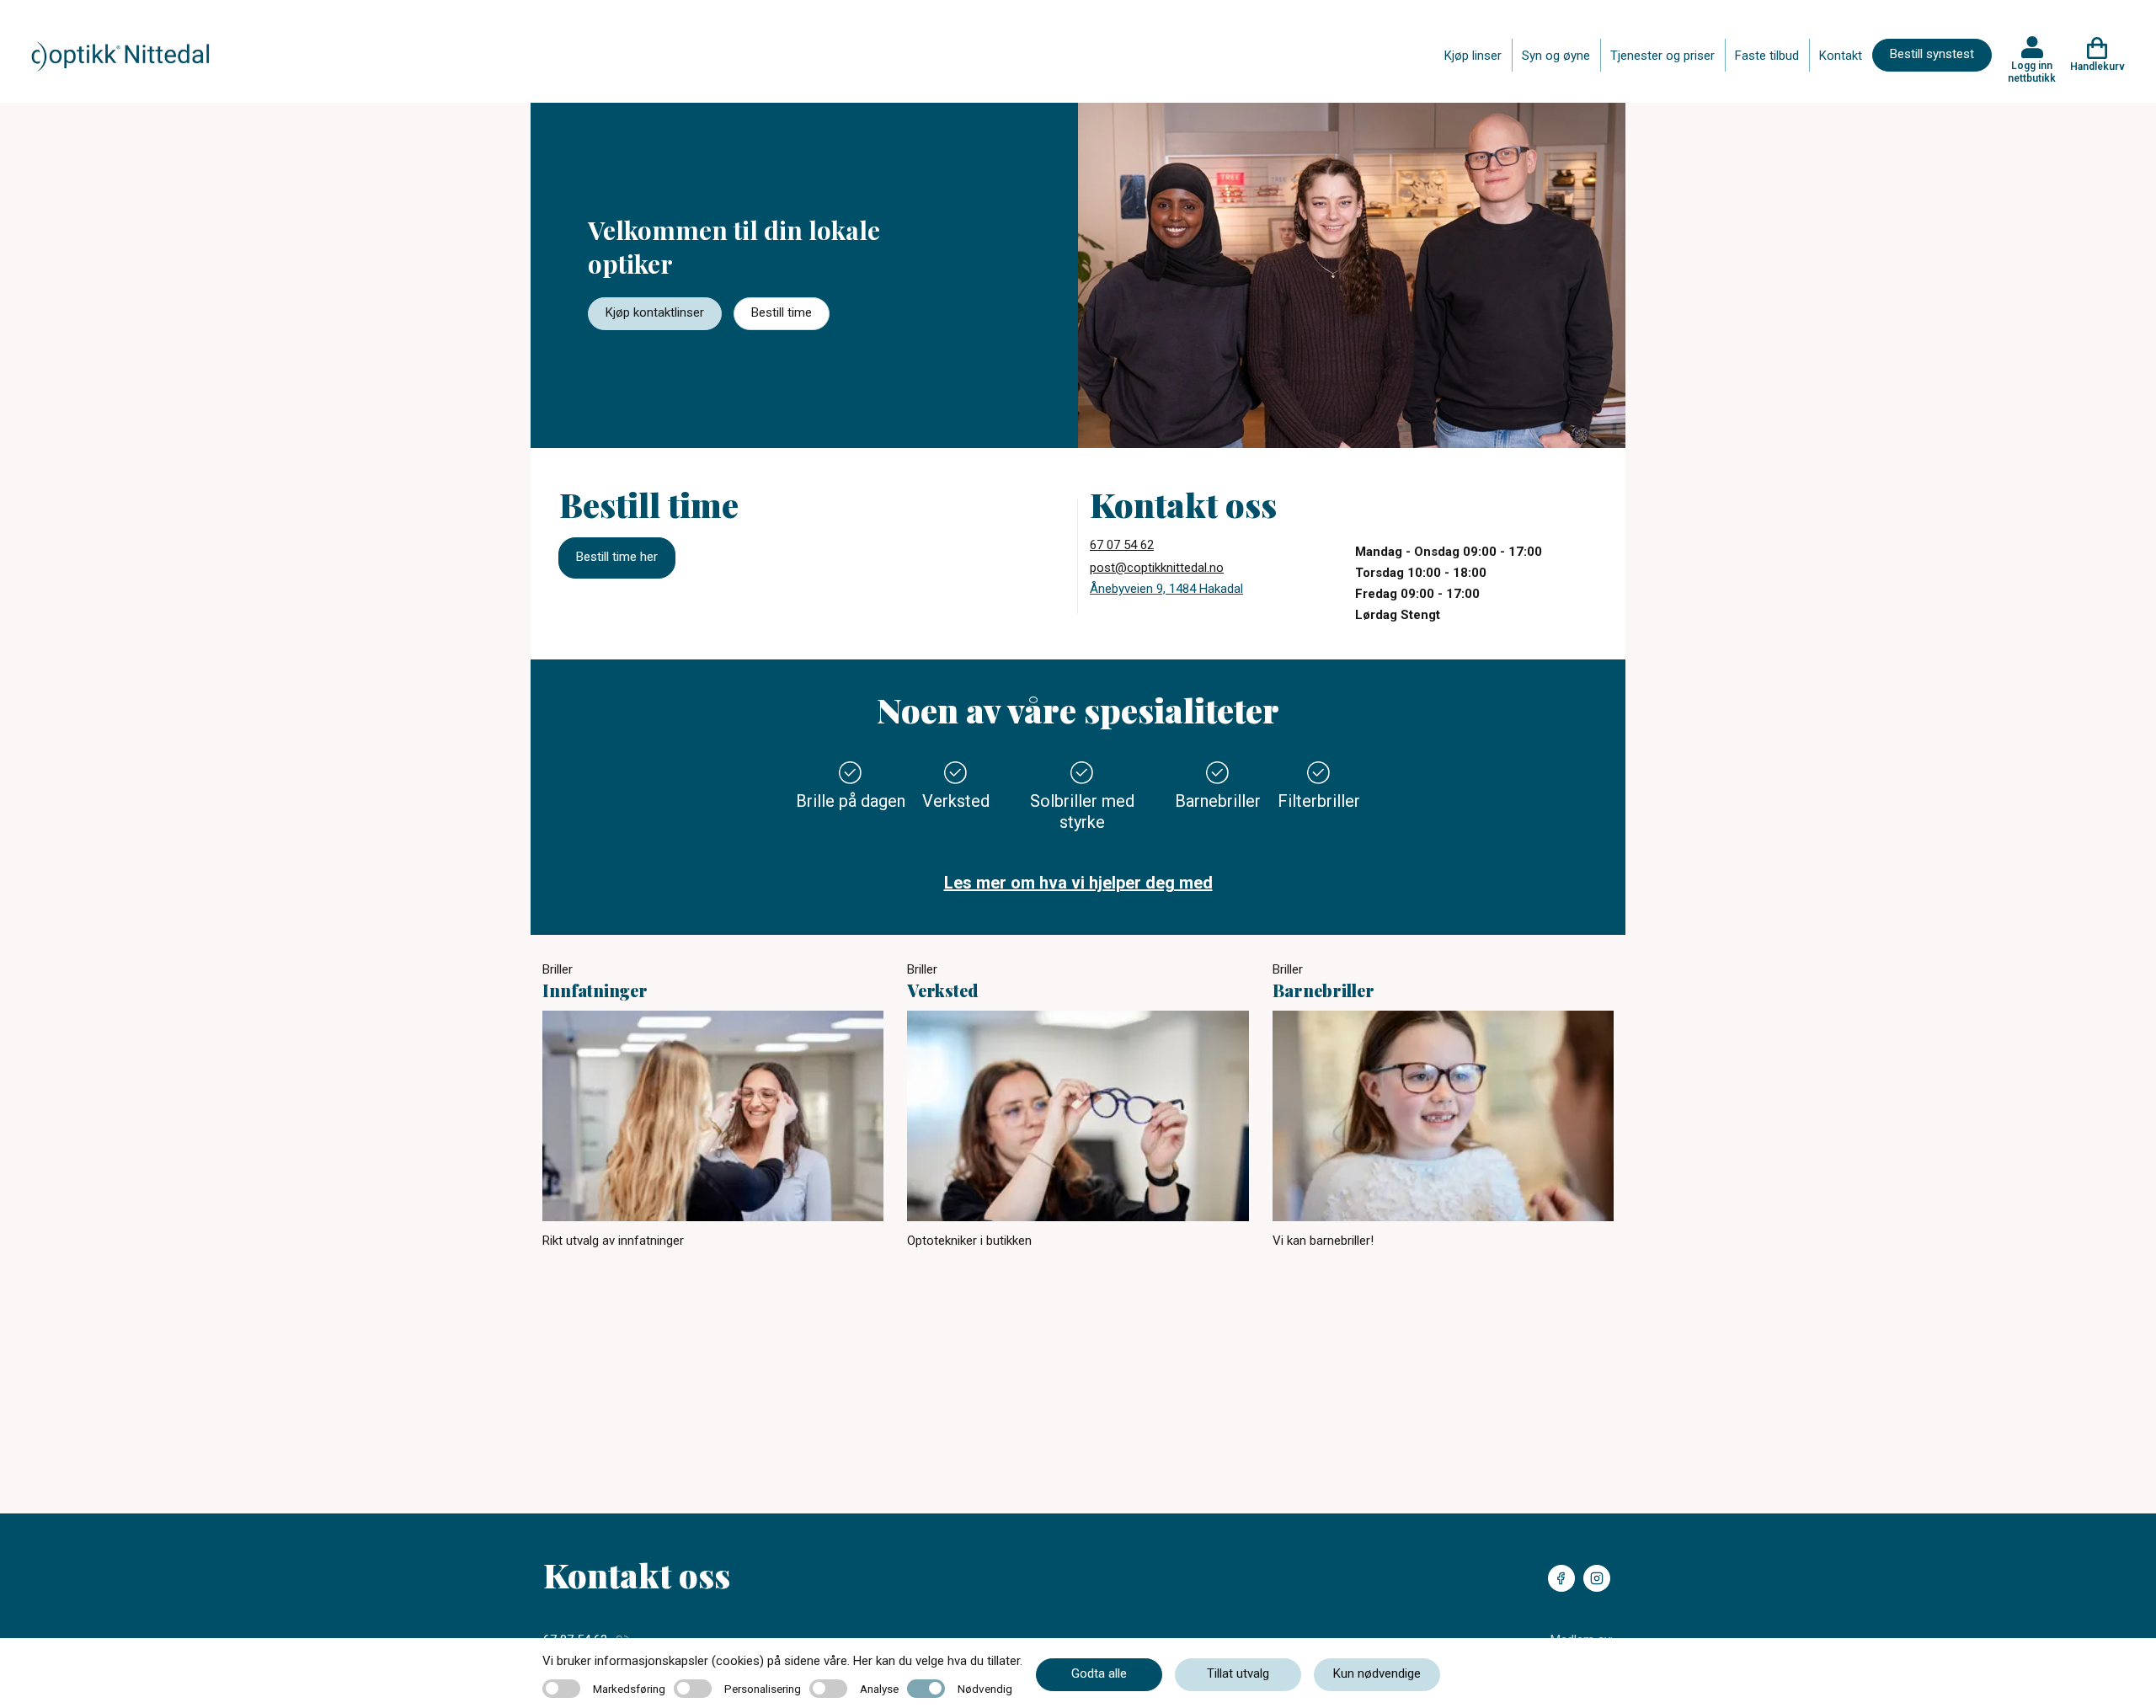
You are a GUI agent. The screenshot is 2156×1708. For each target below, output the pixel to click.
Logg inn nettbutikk (2032, 72)
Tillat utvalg (1238, 1673)
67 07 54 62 (1122, 545)
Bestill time (782, 312)
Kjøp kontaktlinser (655, 312)
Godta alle (1099, 1673)
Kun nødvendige (1377, 1673)
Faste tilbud (1767, 56)
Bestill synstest (1932, 54)
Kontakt (1841, 56)
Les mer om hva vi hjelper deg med (1078, 883)
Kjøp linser (1473, 56)
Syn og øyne (1556, 56)
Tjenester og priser (1662, 56)
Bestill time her (617, 557)
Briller (558, 969)
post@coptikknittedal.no (1157, 568)
